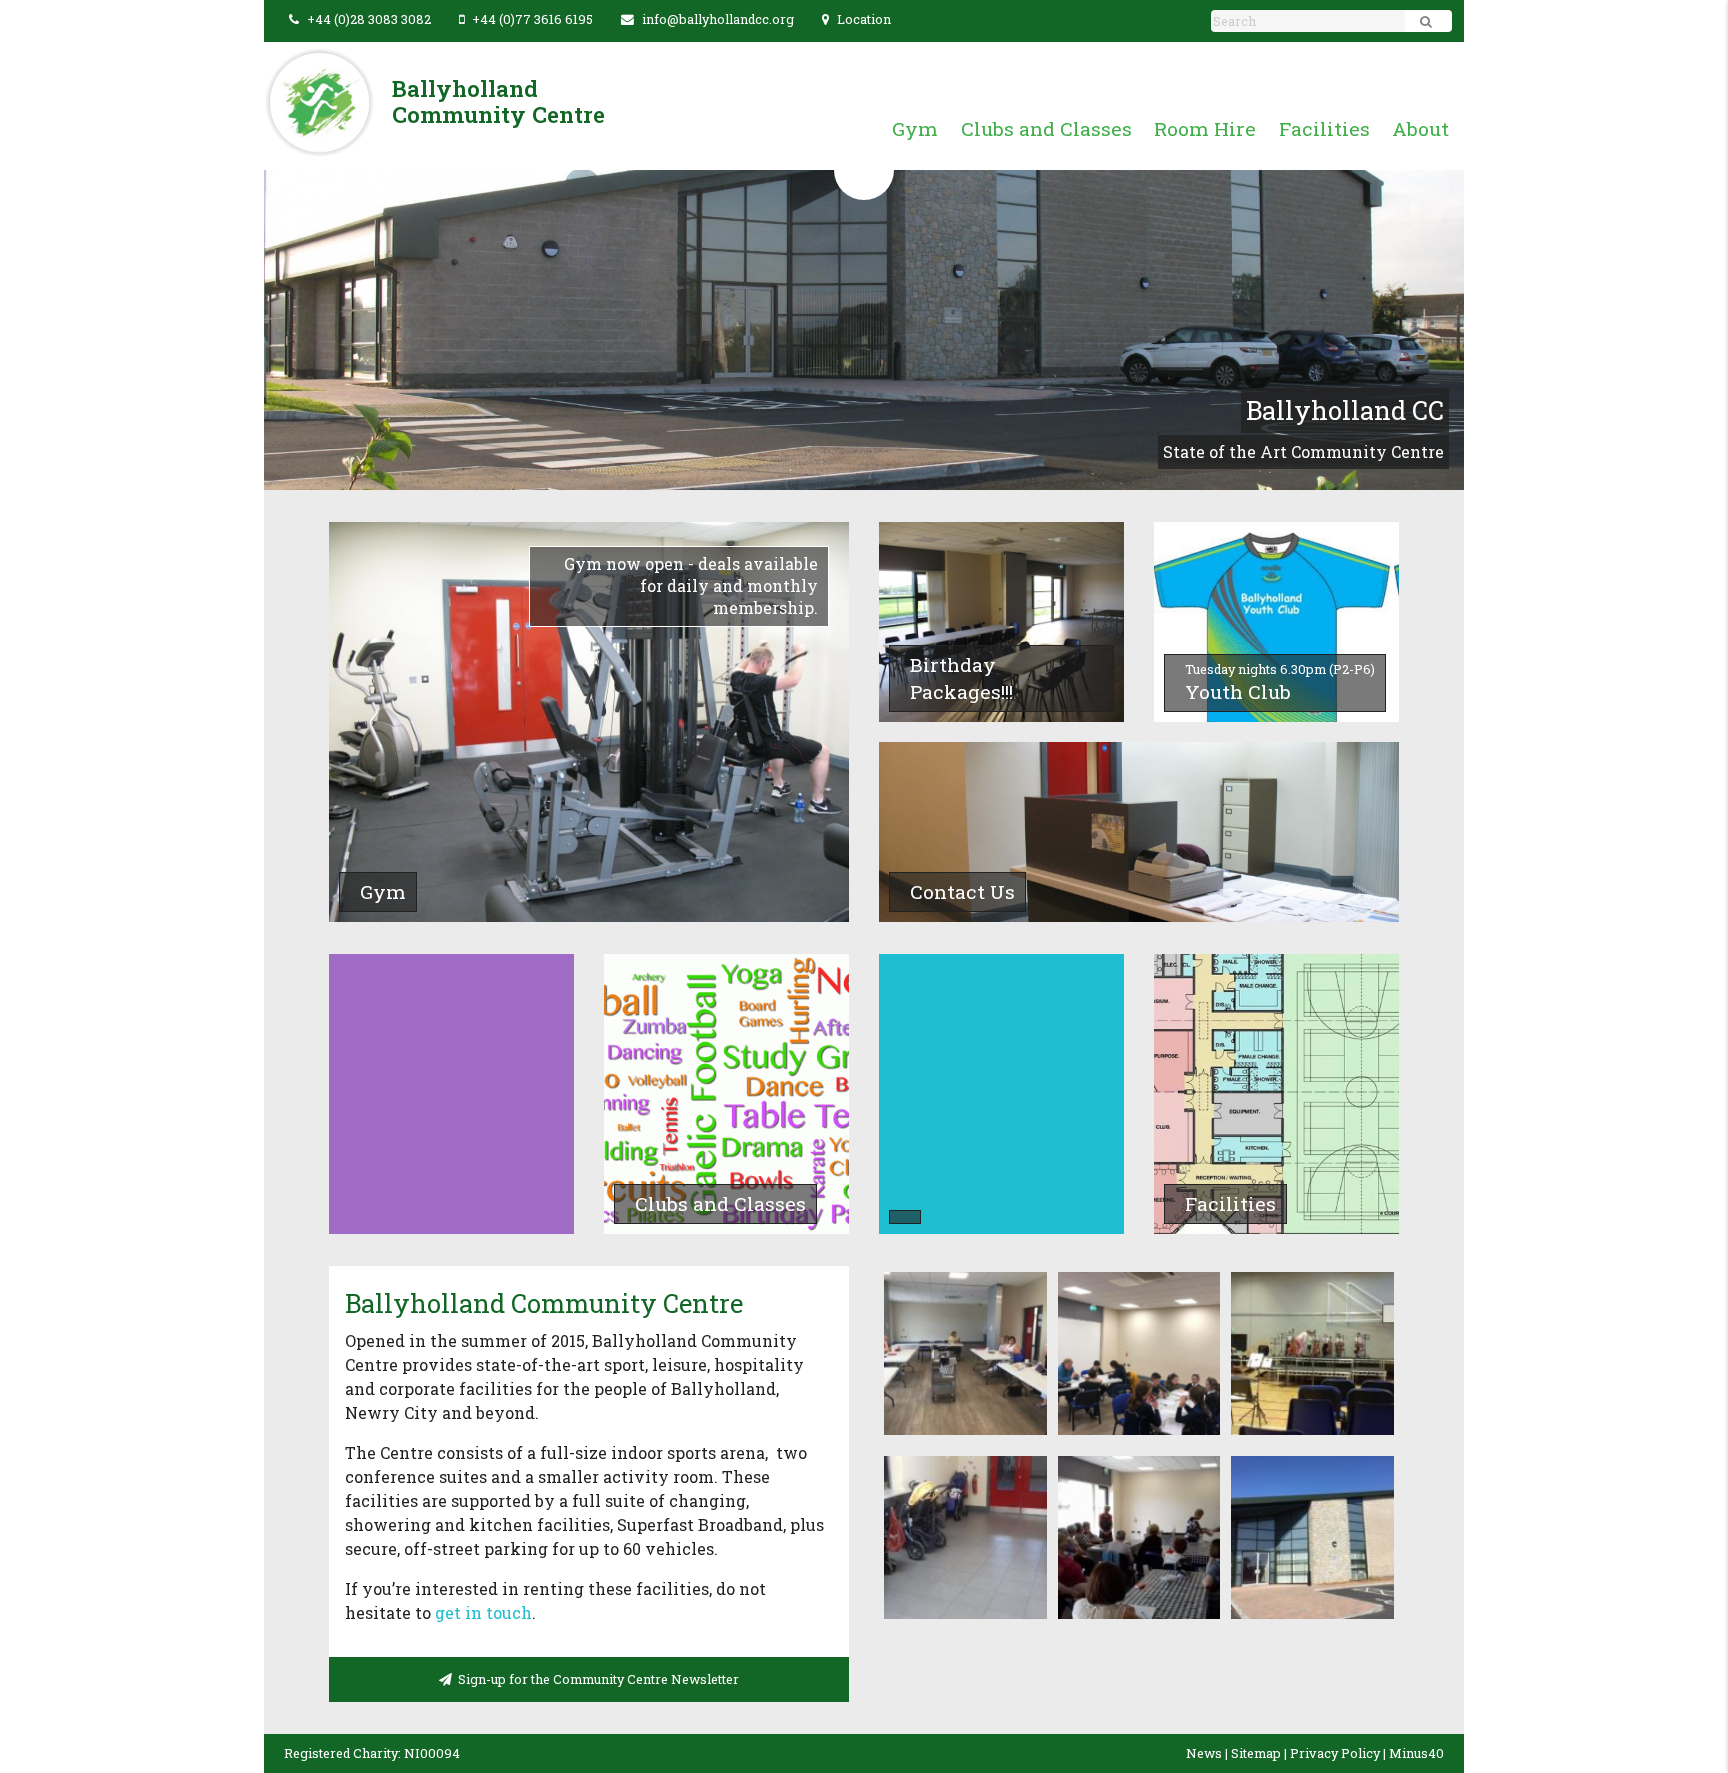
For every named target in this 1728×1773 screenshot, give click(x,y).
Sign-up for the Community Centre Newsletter (595, 1679)
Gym (915, 128)
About (1420, 128)
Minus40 (1416, 1753)
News (1204, 1753)
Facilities (1324, 128)
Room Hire (1205, 128)
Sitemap (1256, 1753)
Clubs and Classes (1046, 128)
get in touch (483, 1612)
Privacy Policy (1335, 1753)
